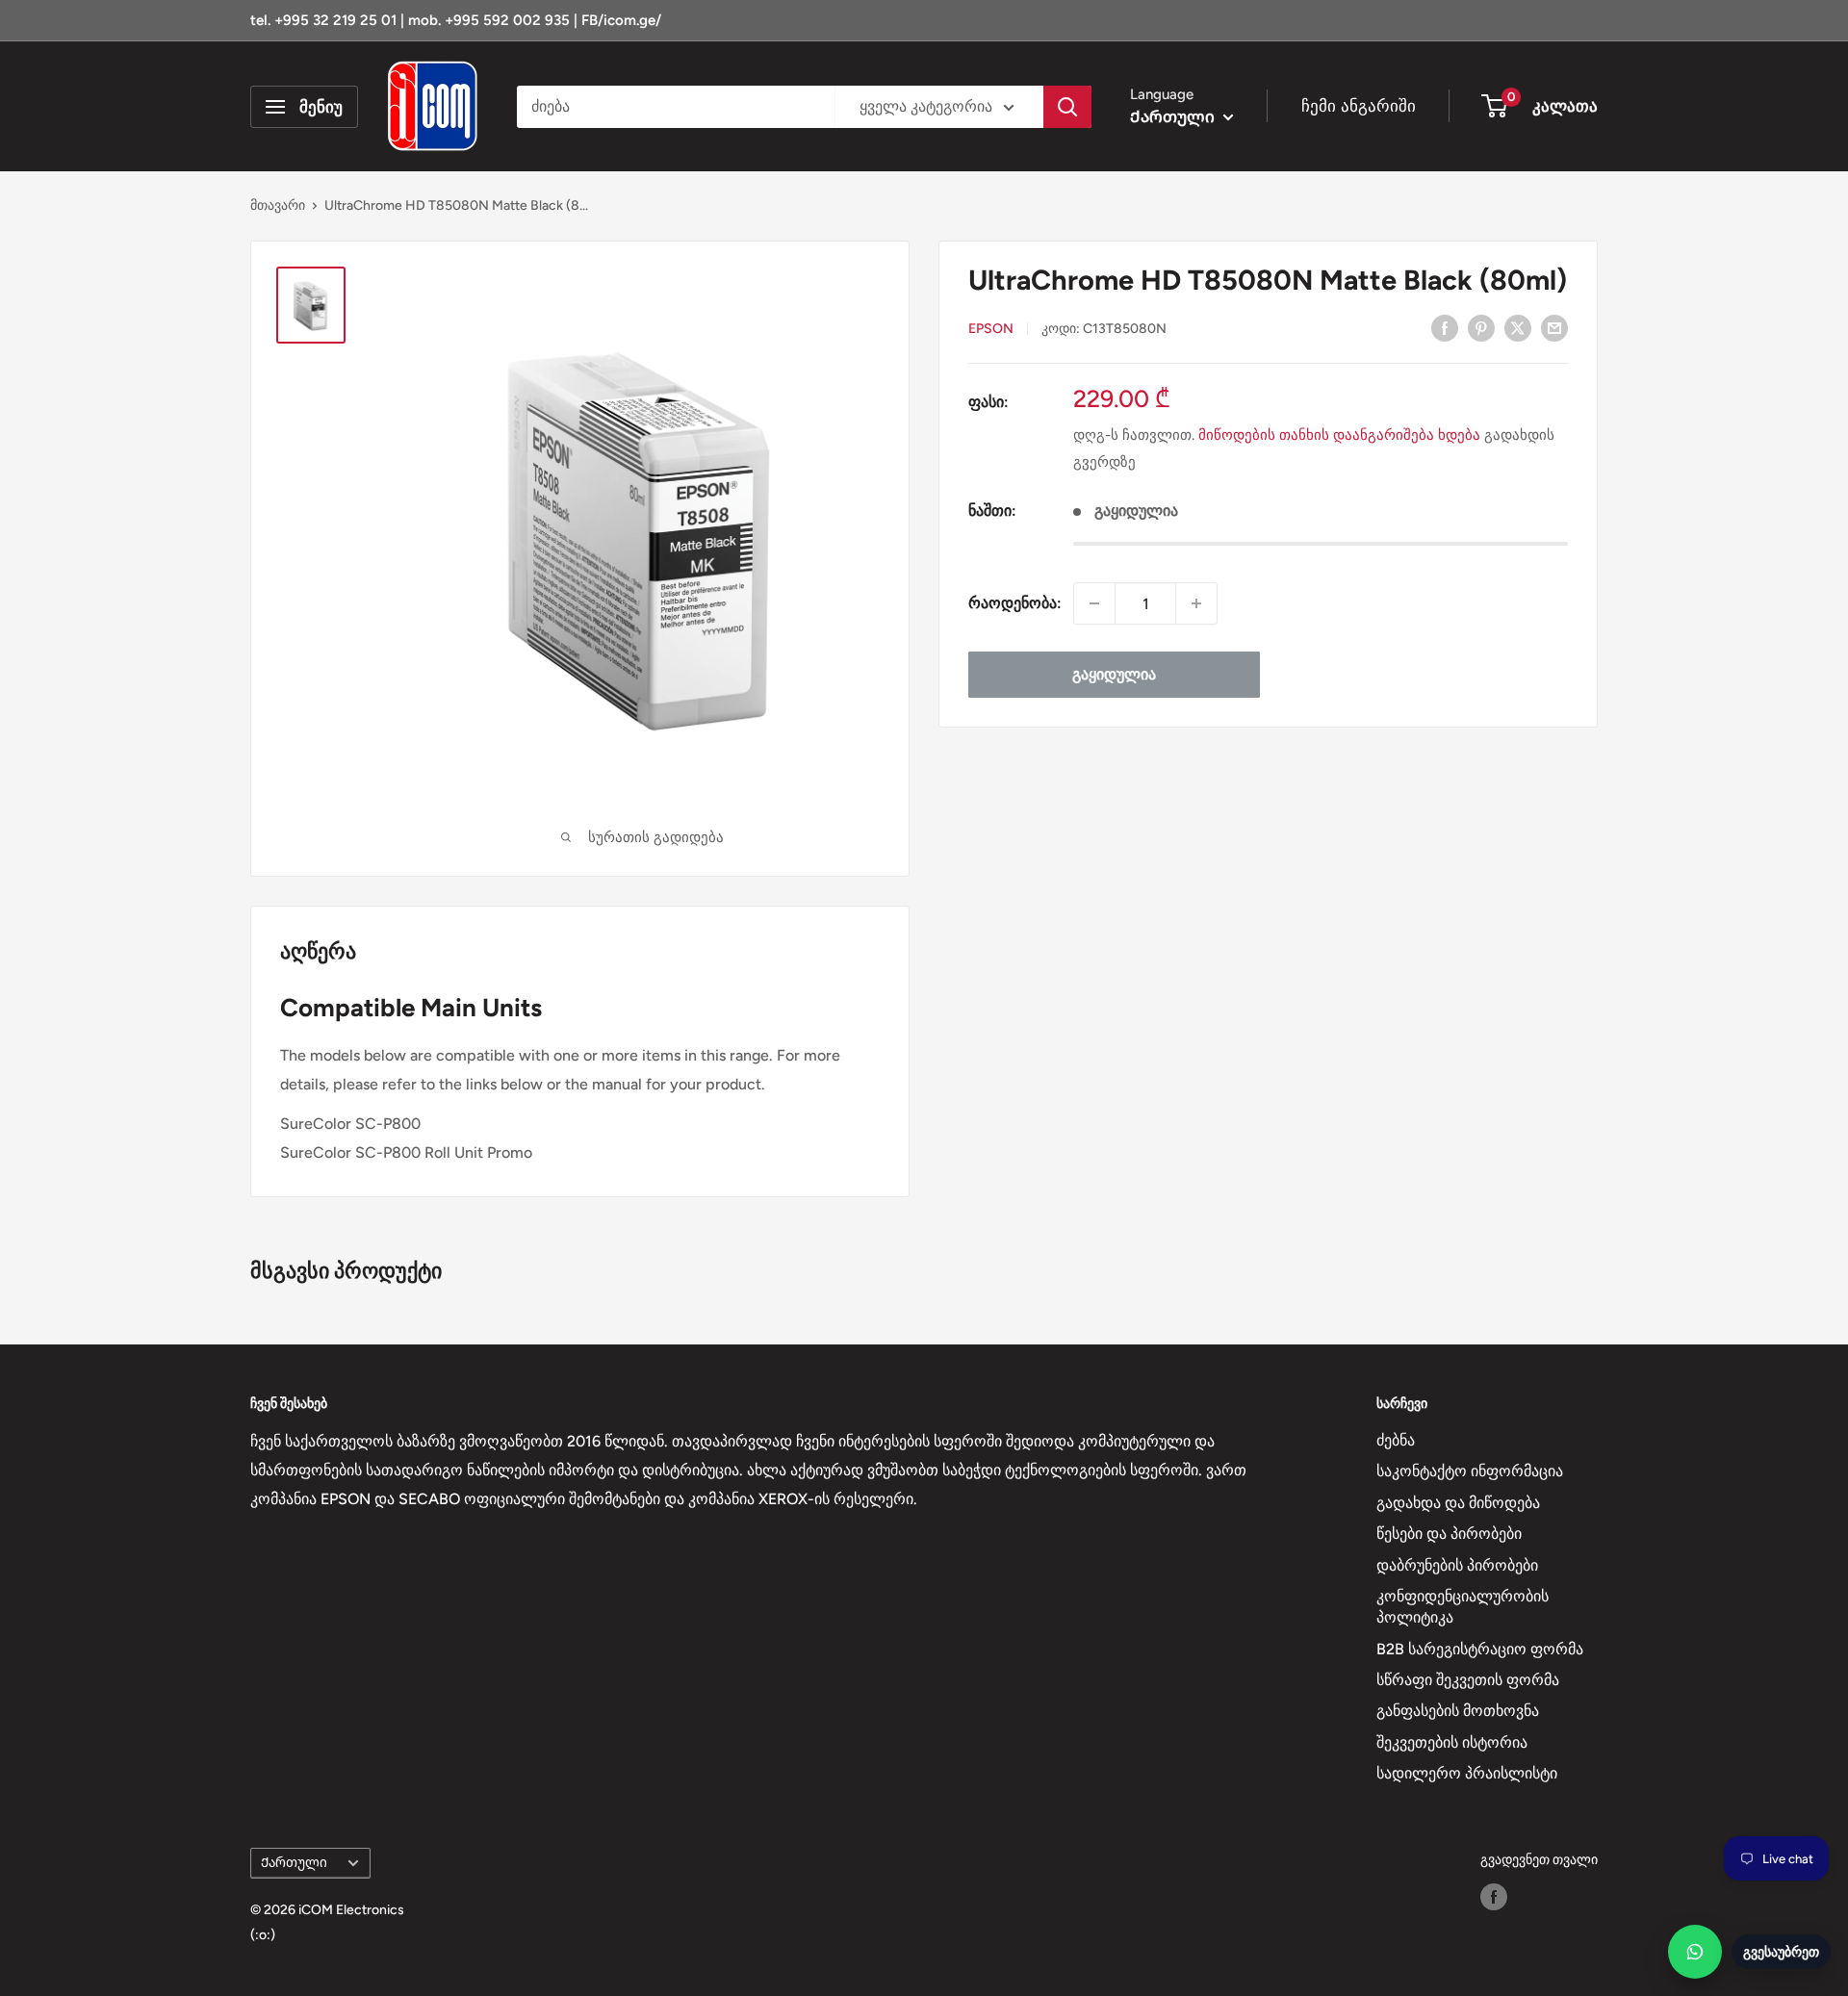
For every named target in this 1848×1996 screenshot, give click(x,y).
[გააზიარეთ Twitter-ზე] (1518, 327)
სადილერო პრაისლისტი (1467, 1773)
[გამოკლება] (1094, 603)
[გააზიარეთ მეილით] (1554, 327)
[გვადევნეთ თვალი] (1494, 1897)
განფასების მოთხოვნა (1458, 1711)
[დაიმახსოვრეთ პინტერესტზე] (1481, 327)
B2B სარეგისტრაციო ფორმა (1480, 1649)
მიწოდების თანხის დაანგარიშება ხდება (1339, 435)
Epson (991, 329)
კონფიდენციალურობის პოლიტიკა (1463, 1607)
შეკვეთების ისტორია (1452, 1742)
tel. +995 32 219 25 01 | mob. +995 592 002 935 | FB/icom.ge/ (456, 20)
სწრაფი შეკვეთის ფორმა (1468, 1680)
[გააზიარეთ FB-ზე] (1445, 327)
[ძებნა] (1067, 107)
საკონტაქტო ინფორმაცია (1470, 1471)
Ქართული (294, 1862)
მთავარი (278, 205)
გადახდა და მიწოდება (1458, 1503)
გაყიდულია (1114, 674)
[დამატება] (1196, 603)
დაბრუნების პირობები (1457, 1565)
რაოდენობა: (1015, 603)
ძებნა (1396, 1440)
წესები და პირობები (1449, 1534)
